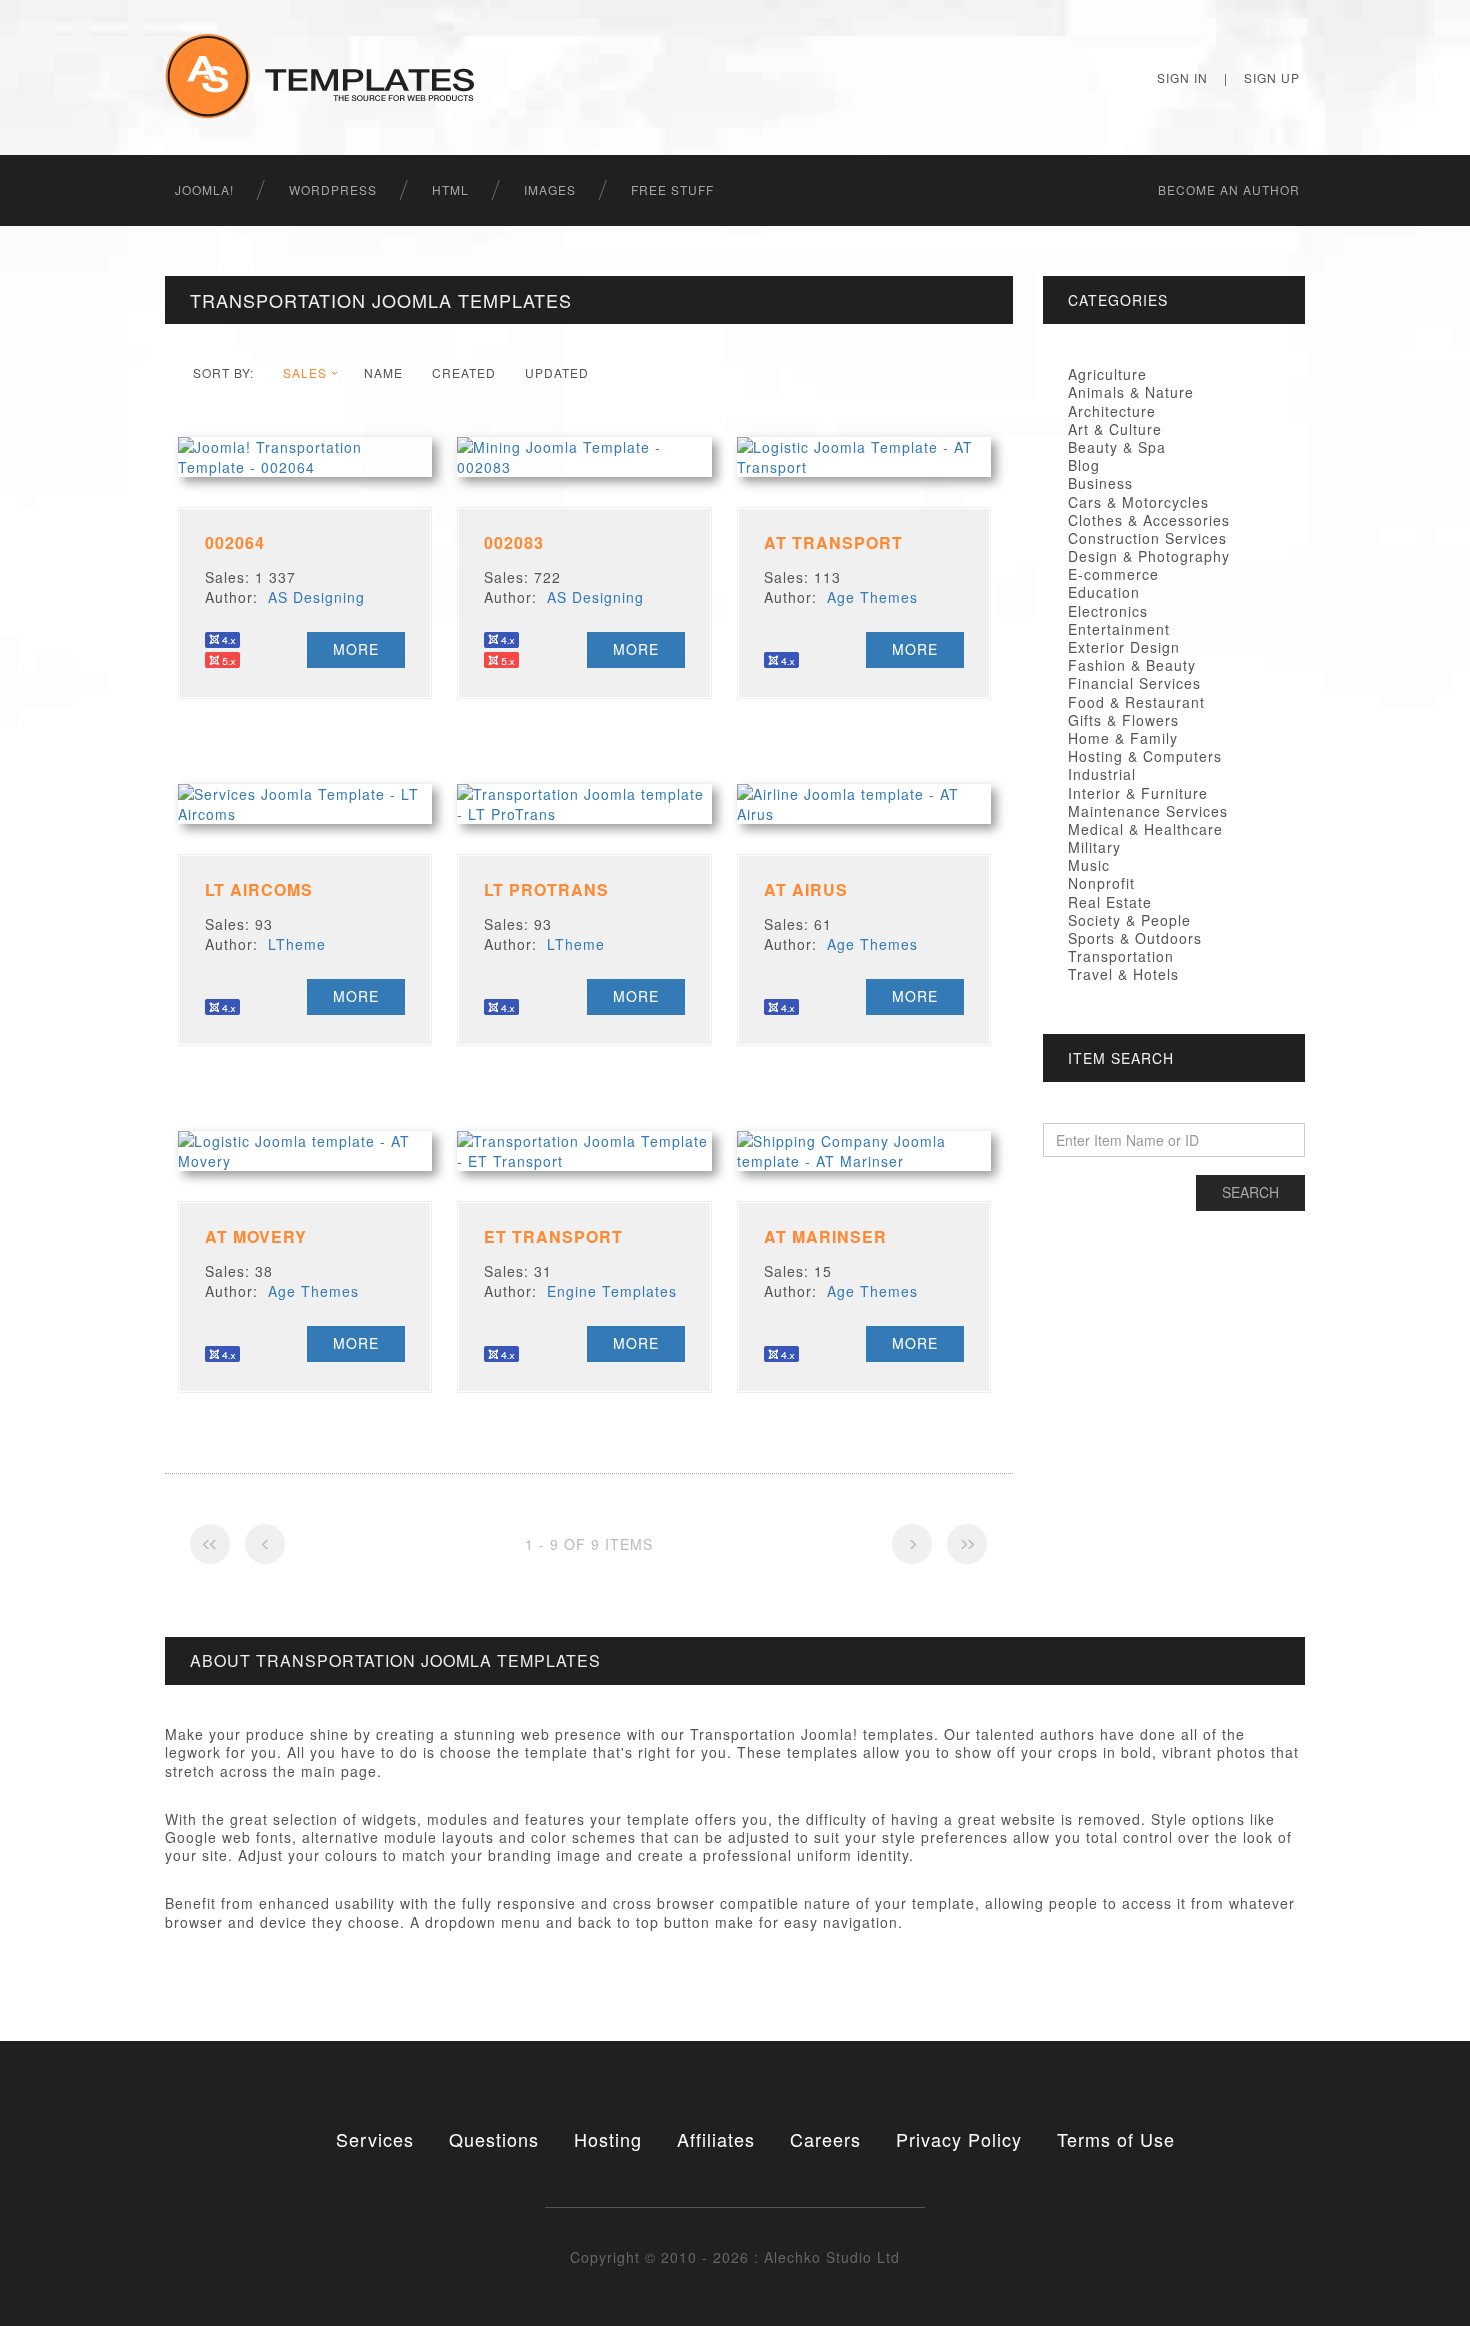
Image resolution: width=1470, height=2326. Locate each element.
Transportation (1121, 956)
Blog (1084, 465)
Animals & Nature (1131, 392)
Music (1089, 865)
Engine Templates (612, 1291)
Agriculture (1107, 374)
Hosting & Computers (1145, 756)
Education (1104, 592)
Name (383, 372)
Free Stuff (672, 189)
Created (464, 372)
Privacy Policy (959, 2139)
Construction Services (1147, 538)
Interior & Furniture (1138, 793)
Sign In (1182, 77)
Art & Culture (1115, 429)
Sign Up (1272, 77)
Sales (305, 372)
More (356, 649)
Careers (825, 2139)
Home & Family (1123, 738)
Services (375, 2139)
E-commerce (1113, 574)
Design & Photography (1149, 556)
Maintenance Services (1148, 811)
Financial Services (1134, 683)
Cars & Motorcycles (1138, 502)
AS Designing (316, 597)
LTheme (297, 944)
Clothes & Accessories (1149, 520)
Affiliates (716, 2139)
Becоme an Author (1229, 189)
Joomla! (204, 189)
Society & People (1129, 920)
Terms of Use (1116, 2139)
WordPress (333, 189)
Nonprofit (1101, 883)
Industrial (1102, 774)
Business (1100, 483)
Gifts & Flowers (1123, 720)
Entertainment (1119, 629)
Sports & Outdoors (1135, 938)
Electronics (1108, 611)
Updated (557, 372)
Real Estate (1110, 902)
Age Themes (872, 597)
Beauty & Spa (1117, 447)
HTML (450, 189)
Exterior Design (1124, 647)
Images (550, 189)
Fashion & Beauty (1132, 665)
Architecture (1112, 411)
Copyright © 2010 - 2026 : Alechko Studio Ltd (735, 2257)
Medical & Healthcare (1145, 829)
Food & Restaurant (1136, 702)
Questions (494, 2139)
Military (1094, 847)
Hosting (608, 2139)
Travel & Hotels (1123, 974)
